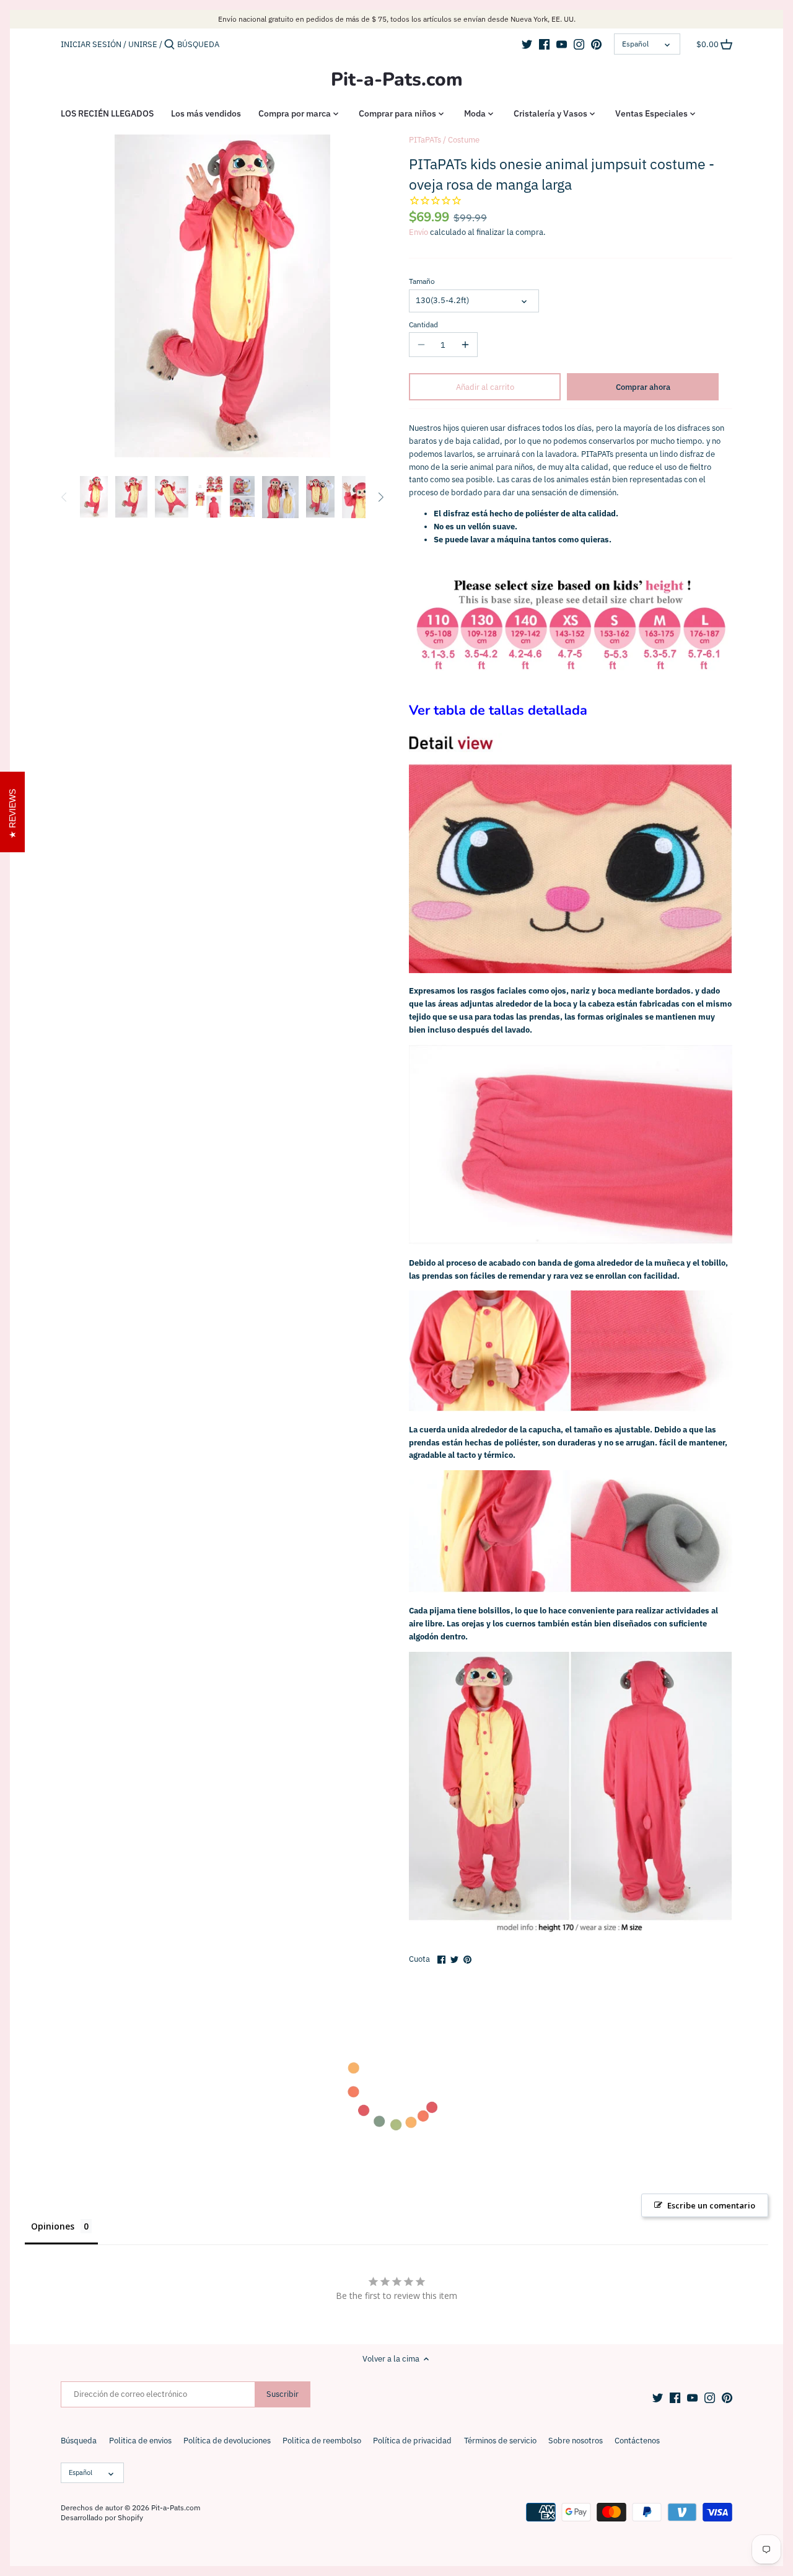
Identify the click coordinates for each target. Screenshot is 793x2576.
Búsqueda (79, 2441)
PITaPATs (425, 140)
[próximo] (380, 497)
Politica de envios (140, 2441)
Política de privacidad (412, 2441)
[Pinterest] (596, 44)
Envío (418, 232)
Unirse (143, 44)
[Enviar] (169, 45)
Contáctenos (637, 2441)
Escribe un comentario (711, 2205)
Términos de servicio (500, 2441)
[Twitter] (527, 44)
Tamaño (422, 281)
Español (635, 44)
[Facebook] (544, 44)
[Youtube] (562, 44)
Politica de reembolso (322, 2441)
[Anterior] (64, 497)
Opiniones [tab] (53, 2226)
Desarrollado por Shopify (102, 2517)
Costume (464, 140)
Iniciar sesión (91, 44)
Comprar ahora (643, 387)
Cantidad (423, 325)
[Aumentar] (465, 345)
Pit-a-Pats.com (397, 80)
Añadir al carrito (485, 387)
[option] (94, 497)
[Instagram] (579, 44)
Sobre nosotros (576, 2441)
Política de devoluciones (227, 2441)
